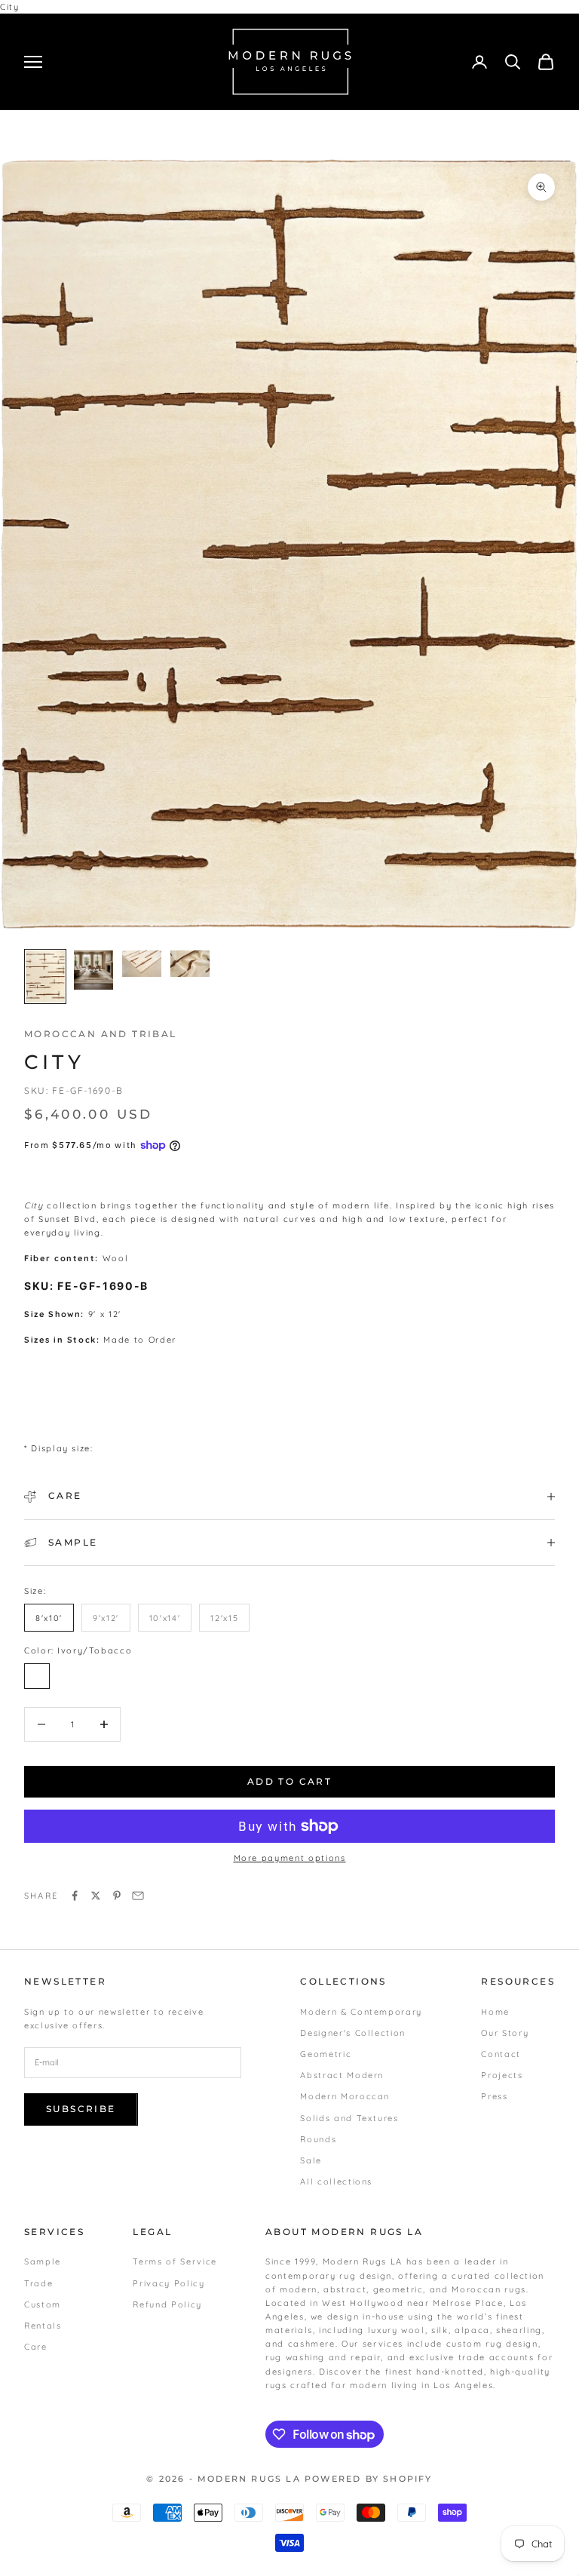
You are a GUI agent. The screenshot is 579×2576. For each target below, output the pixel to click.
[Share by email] (138, 1896)
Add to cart (289, 1781)
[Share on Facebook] (75, 1896)
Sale (311, 2160)
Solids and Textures (349, 2118)
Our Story (505, 2033)
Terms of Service (175, 2261)
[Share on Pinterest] (117, 1896)
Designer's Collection (353, 2033)
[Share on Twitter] (96, 1896)
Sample (43, 2261)
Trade (38, 2283)
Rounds (318, 2139)
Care (36, 2347)
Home (495, 2012)
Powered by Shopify (369, 2479)
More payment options (290, 1858)
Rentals (43, 2326)
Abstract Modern (342, 2075)
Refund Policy (167, 2304)
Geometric (326, 2054)
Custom (43, 2304)
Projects (502, 2075)
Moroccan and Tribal (101, 1034)
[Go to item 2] (93, 970)
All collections (336, 2181)
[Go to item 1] (45, 976)
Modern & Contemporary (361, 2012)
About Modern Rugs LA (344, 2232)
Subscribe (81, 2109)
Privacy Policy (168, 2283)
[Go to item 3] (142, 964)
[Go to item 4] (190, 964)
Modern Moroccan (345, 2096)
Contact (501, 2054)
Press (494, 2096)
